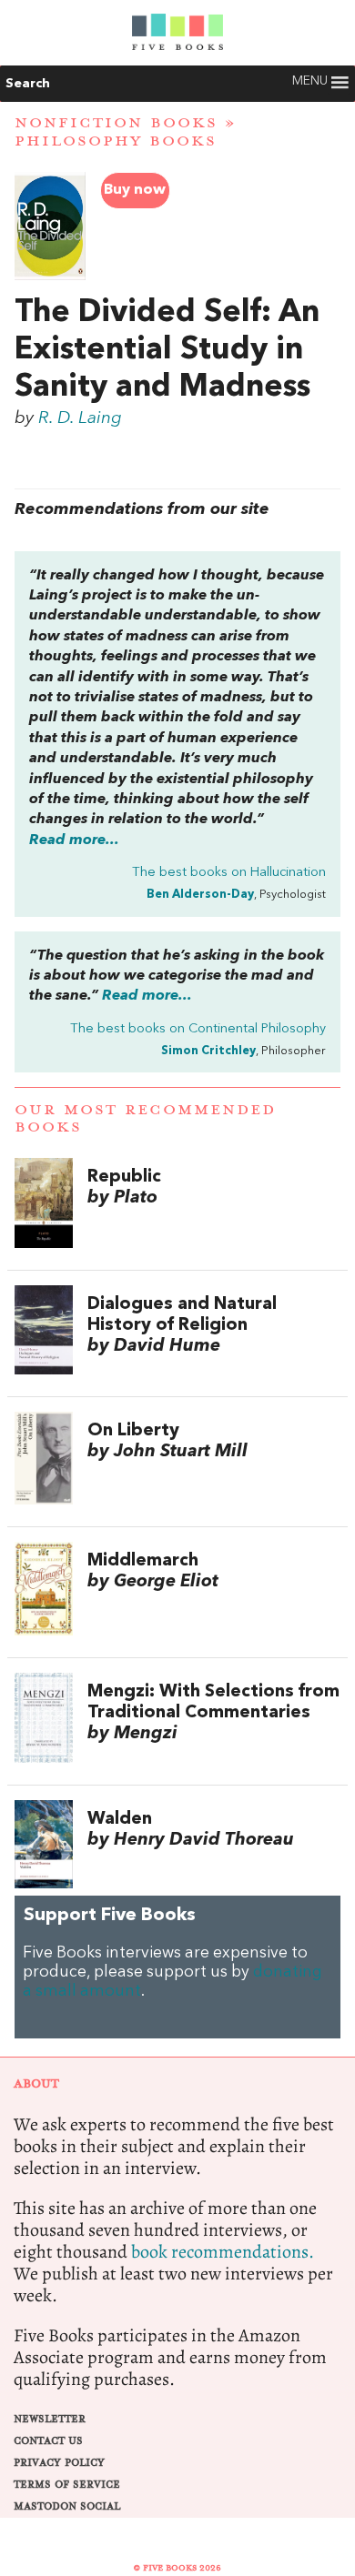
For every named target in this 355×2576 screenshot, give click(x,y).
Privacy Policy (59, 2463)
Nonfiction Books (116, 123)
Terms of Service (67, 2485)
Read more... (74, 840)
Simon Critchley (208, 1051)
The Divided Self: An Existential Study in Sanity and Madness (167, 350)
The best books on (229, 873)
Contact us (48, 2441)
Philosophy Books (116, 141)
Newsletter (50, 2419)
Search (28, 84)
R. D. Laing (80, 418)
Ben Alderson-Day (200, 895)
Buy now (135, 190)
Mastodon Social (67, 2506)
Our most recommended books (145, 1118)
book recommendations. (223, 2252)
